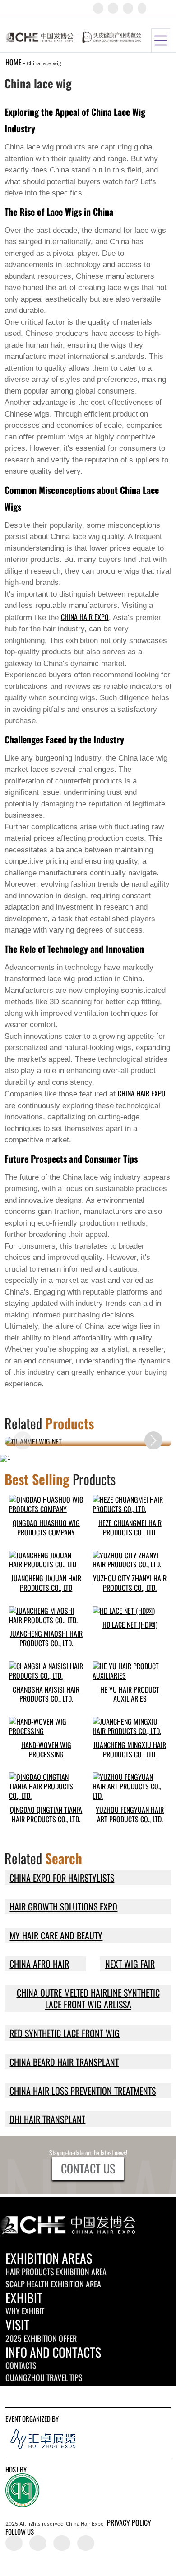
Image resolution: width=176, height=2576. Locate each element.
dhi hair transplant (47, 2119)
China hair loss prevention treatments (83, 2091)
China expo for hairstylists (62, 1878)
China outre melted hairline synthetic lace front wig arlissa (88, 1998)
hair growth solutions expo (63, 1906)
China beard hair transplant (64, 2062)
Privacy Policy (129, 2522)
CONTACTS (21, 2365)
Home (14, 62)
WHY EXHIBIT (25, 2311)
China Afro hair (39, 1964)
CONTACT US (88, 2168)
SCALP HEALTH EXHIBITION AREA (53, 2284)
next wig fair (130, 1964)
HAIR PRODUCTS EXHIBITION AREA (56, 2272)
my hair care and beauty (56, 1935)
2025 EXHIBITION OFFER (41, 2338)
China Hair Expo (85, 617)
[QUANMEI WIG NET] (88, 1442)
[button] (153, 1440)
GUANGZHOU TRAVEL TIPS (44, 2377)
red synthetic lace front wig (65, 2033)
